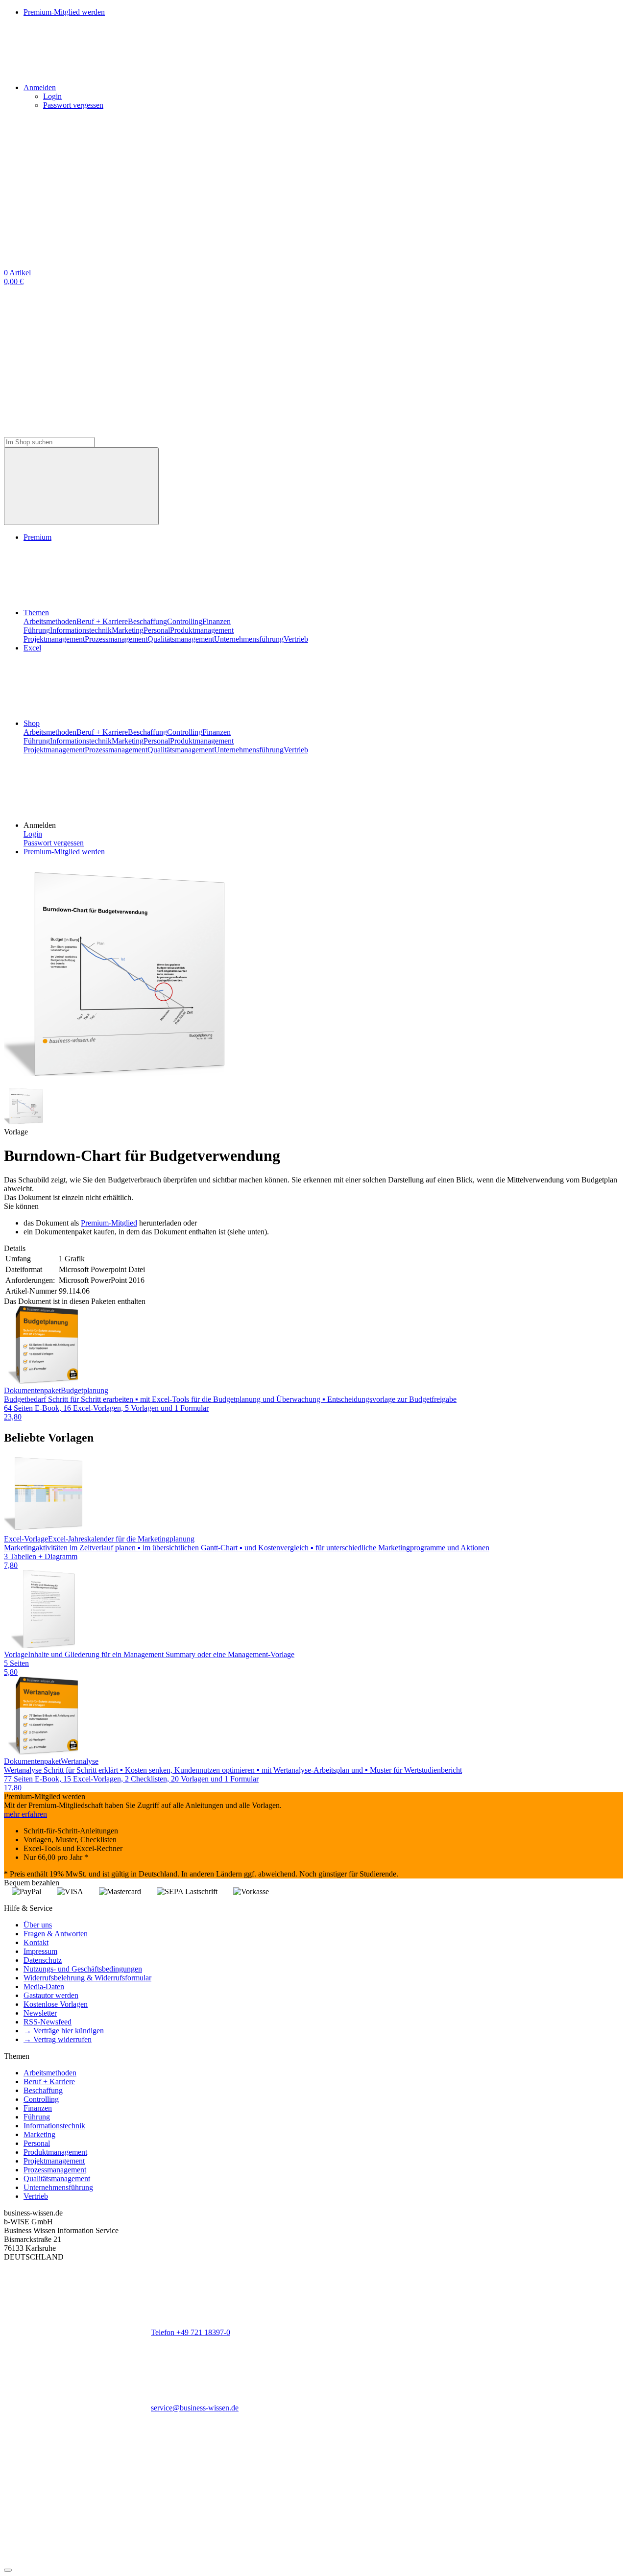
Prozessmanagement (116, 639)
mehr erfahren (25, 1814)
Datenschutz (43, 1960)
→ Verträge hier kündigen (64, 2031)
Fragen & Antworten (56, 1934)
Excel (32, 648)
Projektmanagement (54, 639)
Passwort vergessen (73, 105)
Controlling (185, 621)
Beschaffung (147, 621)
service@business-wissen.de (195, 2408)
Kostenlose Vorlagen (56, 2004)
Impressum (40, 1951)
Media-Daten (44, 1986)
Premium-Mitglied (109, 1223)
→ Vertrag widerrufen (58, 2039)
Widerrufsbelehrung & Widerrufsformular (87, 1978)
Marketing (128, 630)
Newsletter (40, 2013)
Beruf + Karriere (102, 621)
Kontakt (36, 1942)
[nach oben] (8, 2570)
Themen (36, 613)
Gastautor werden (51, 1995)
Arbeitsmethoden (50, 621)
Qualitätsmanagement (181, 639)
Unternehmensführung (249, 639)
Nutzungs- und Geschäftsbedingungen (83, 1969)
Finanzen (217, 621)
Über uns (38, 1925)
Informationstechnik (81, 630)
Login (52, 96)
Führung (37, 630)
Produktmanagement (202, 630)
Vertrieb (296, 639)
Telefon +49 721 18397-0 (191, 2332)
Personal (157, 630)
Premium (37, 537)
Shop (32, 723)
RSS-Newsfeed (48, 2022)
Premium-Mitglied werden (64, 852)
